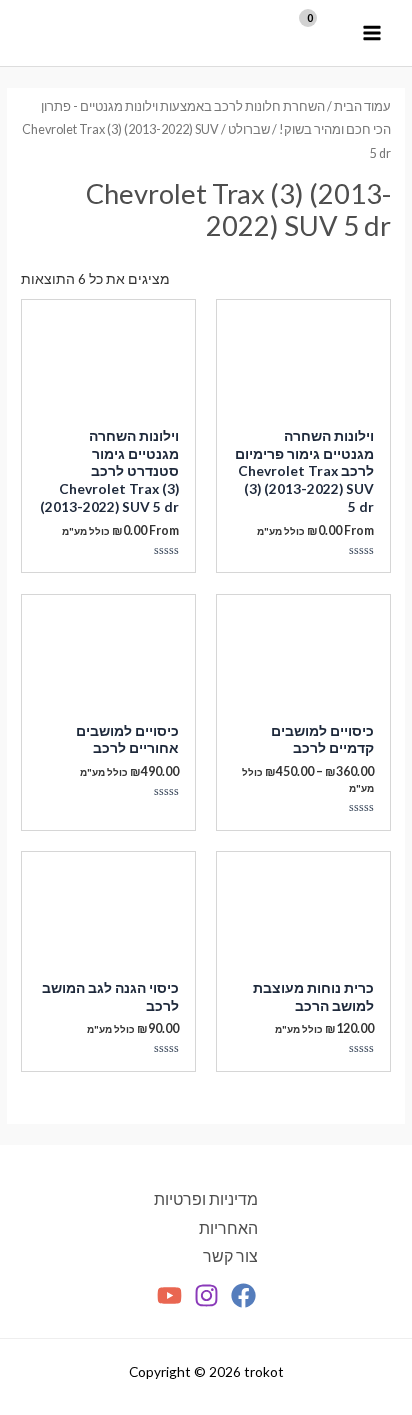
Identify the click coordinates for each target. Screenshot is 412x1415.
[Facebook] (243, 1295)
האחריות (228, 1228)
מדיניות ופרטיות (206, 1199)
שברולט (249, 129)
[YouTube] (169, 1295)
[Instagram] (206, 1295)
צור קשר (230, 1256)
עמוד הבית (362, 106)
